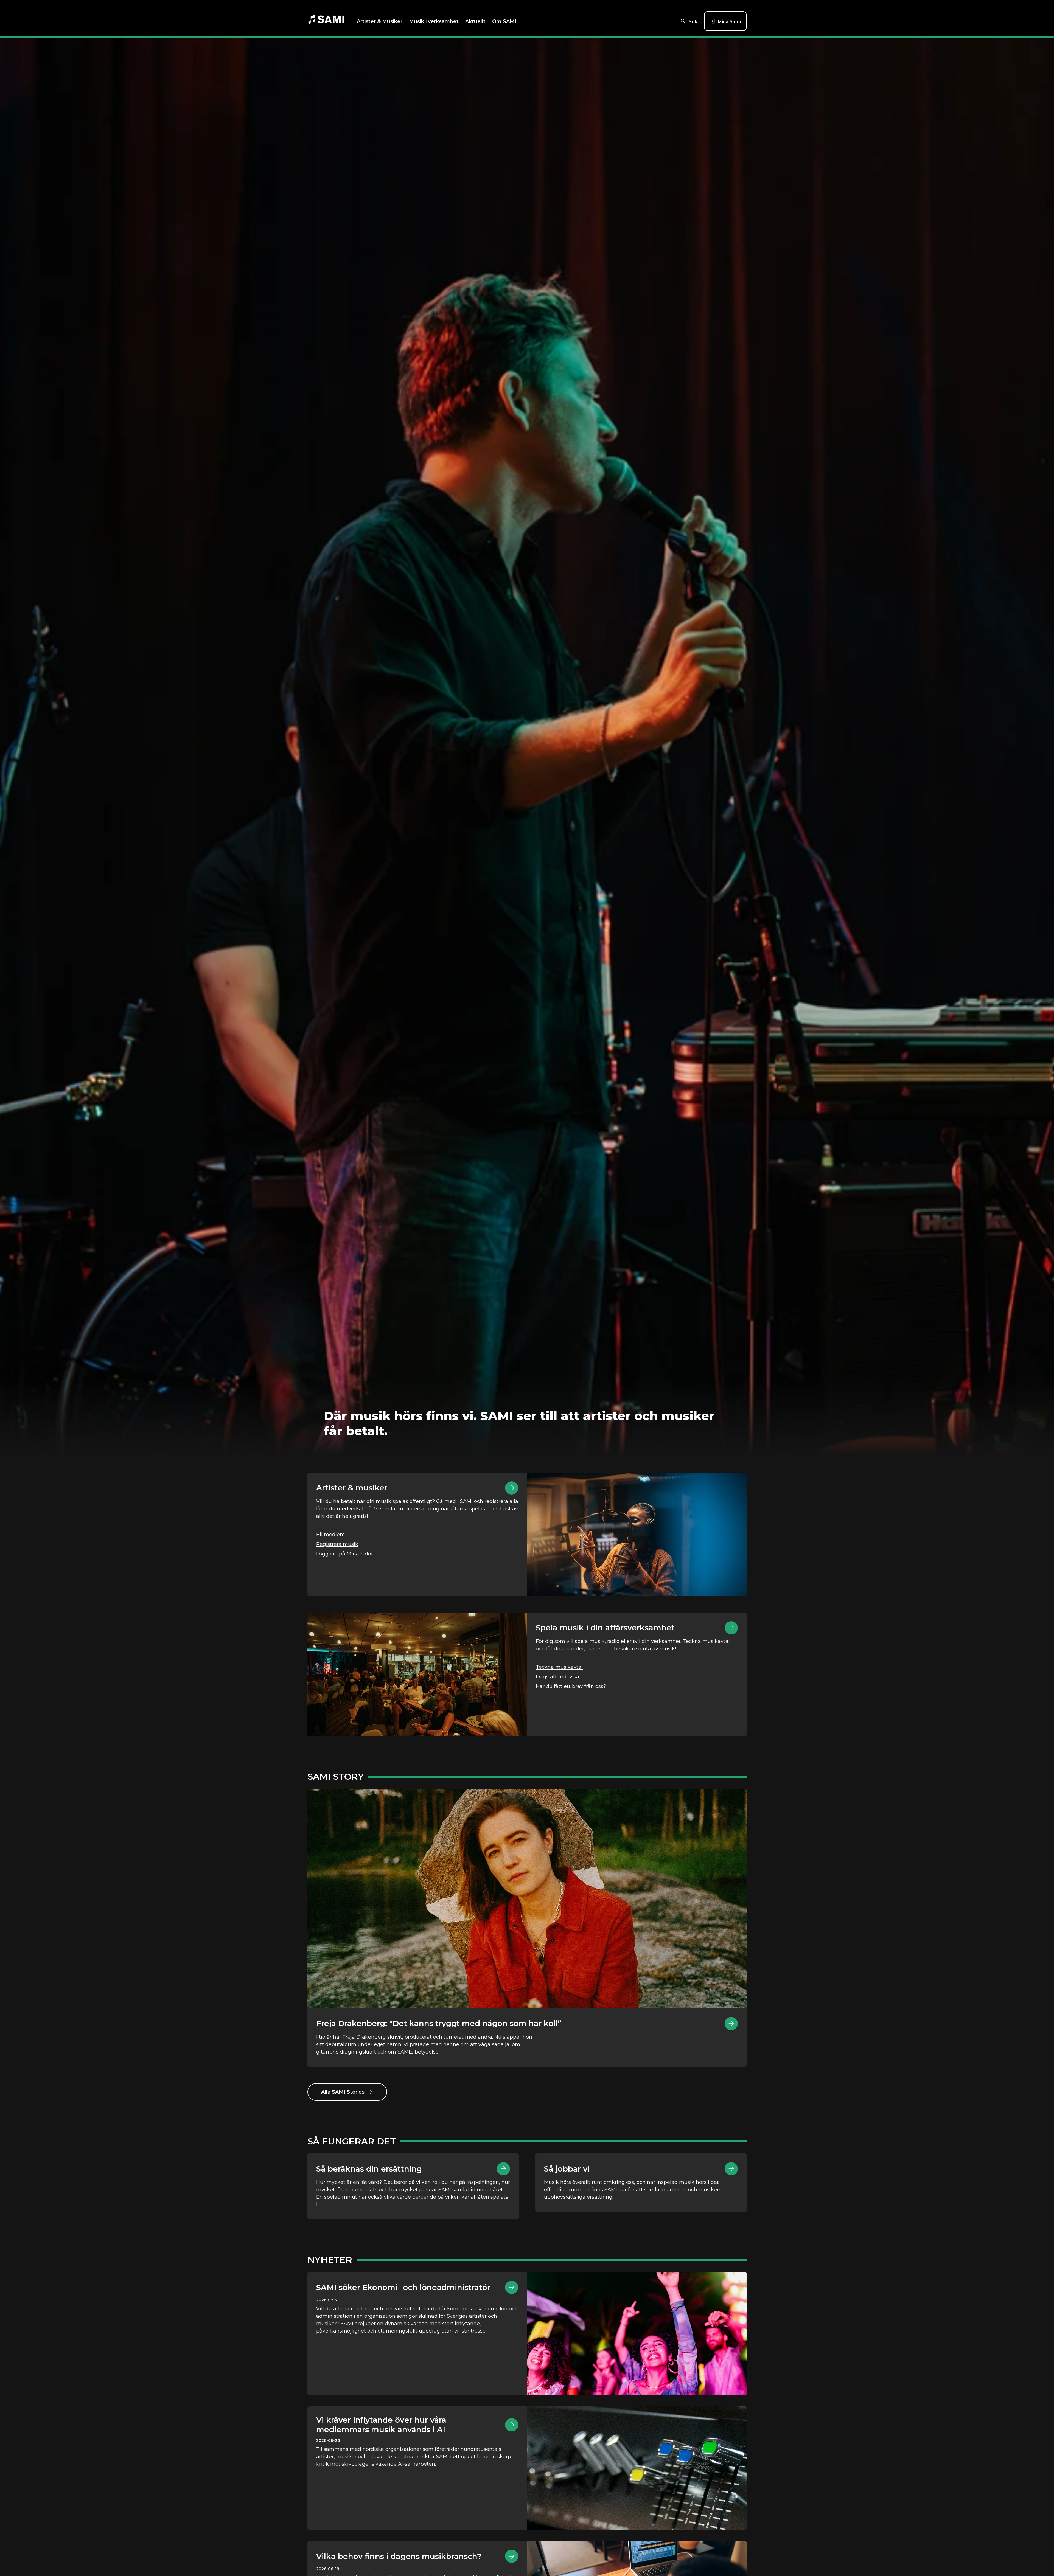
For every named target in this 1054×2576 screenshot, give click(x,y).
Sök (693, 22)
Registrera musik (337, 1544)
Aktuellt (475, 21)
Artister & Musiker (380, 21)
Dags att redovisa (557, 1677)
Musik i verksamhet (434, 21)
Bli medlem (331, 1535)
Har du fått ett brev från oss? (571, 1686)
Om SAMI (504, 21)
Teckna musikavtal (559, 1667)
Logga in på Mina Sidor (345, 1554)
